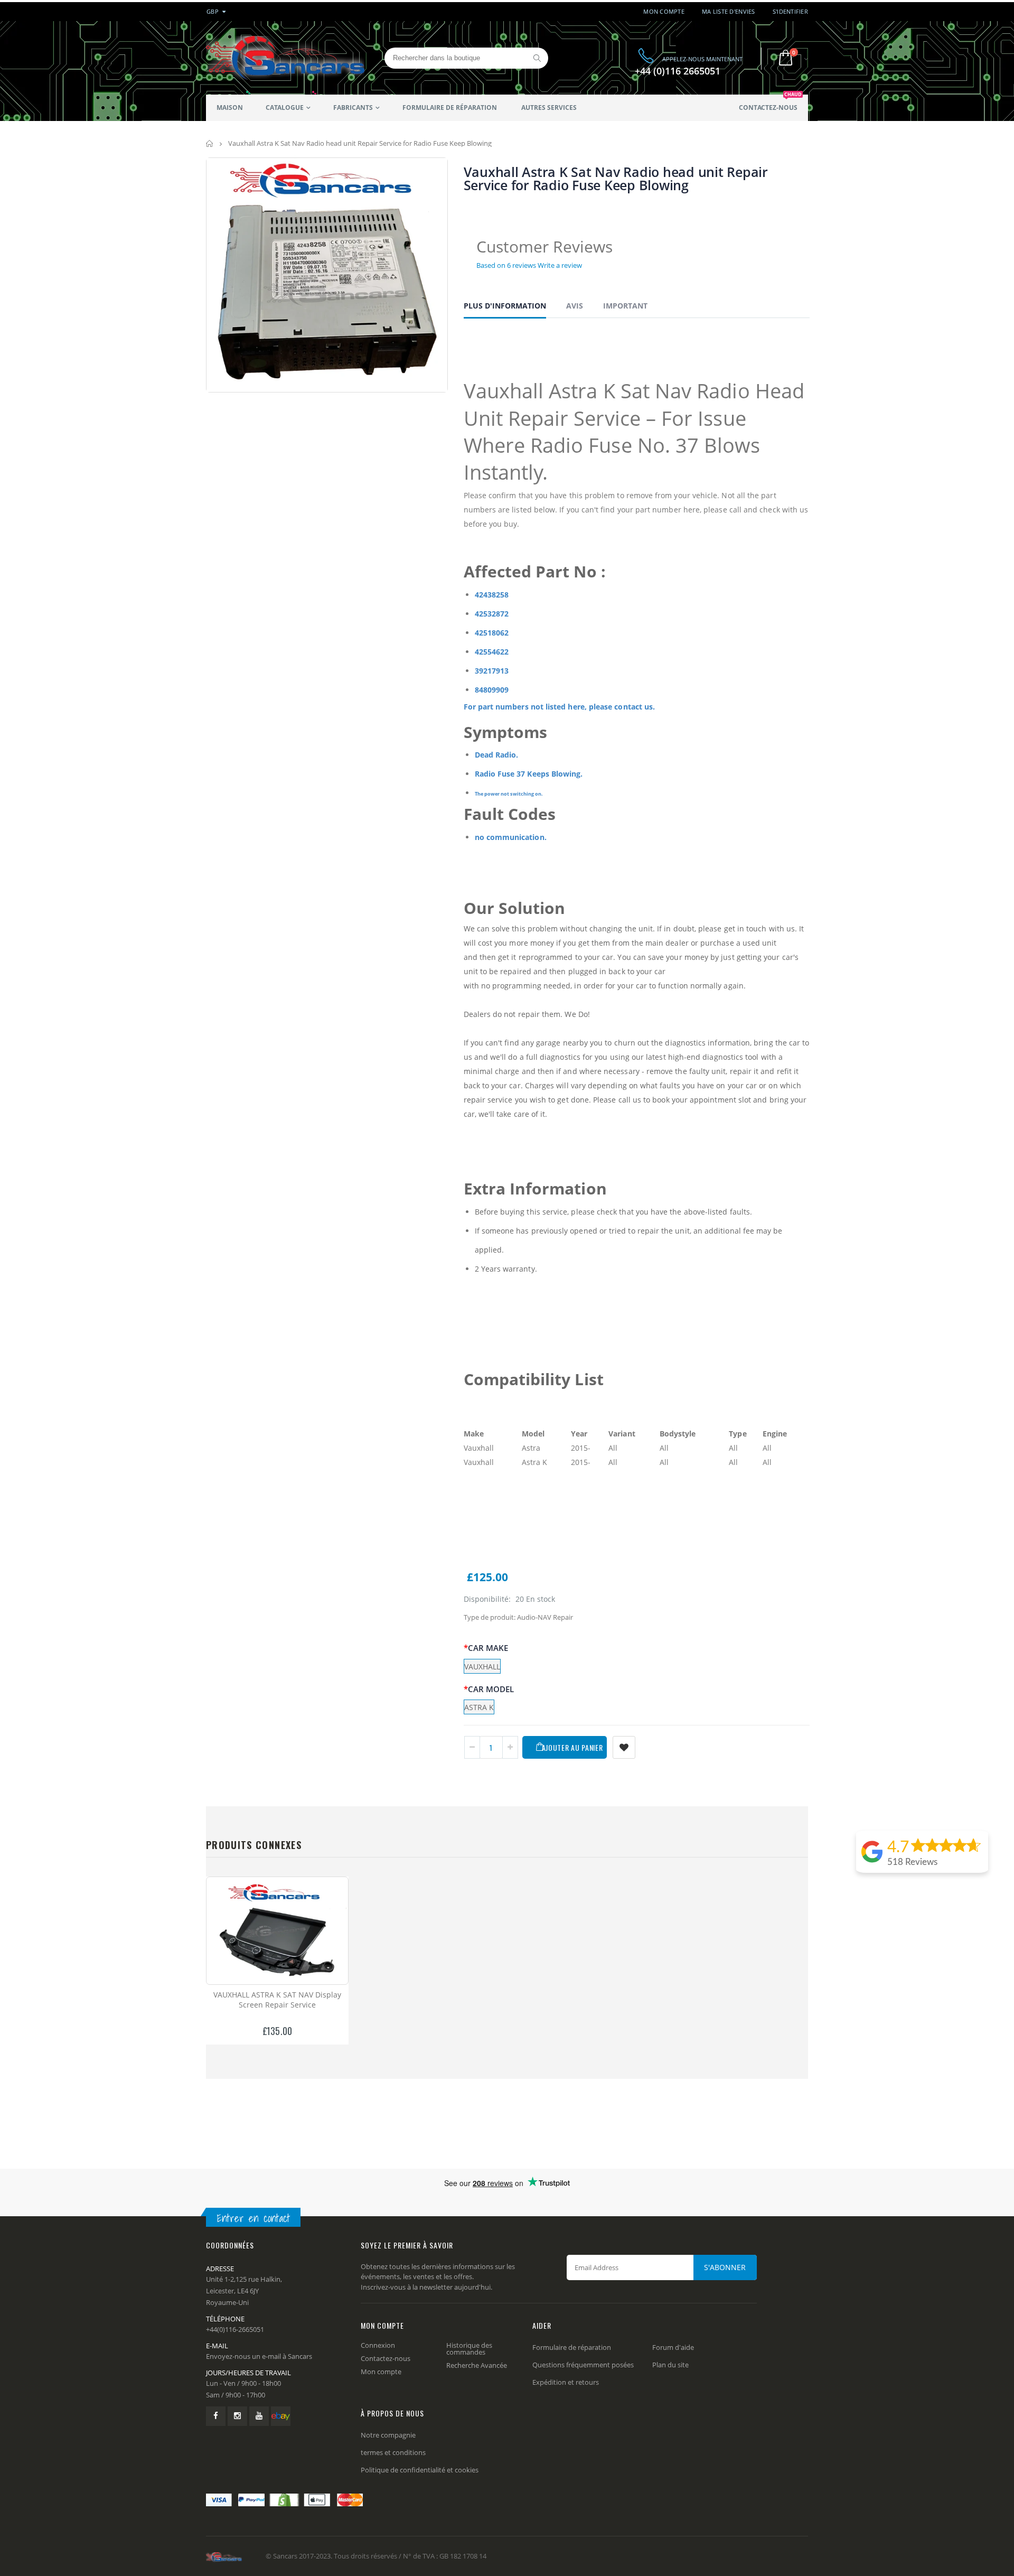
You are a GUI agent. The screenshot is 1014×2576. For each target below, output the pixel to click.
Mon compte (664, 11)
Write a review (560, 265)
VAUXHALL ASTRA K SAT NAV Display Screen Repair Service (277, 2000)
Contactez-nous (386, 2358)
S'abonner (725, 2267)
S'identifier (790, 11)
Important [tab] (625, 306)
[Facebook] (216, 2416)
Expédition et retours (566, 2382)
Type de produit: (490, 1617)
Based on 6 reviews (506, 265)
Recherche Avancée (477, 2365)
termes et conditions (393, 2452)
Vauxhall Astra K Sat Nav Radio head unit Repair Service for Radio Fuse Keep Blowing (616, 178)
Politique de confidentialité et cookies (420, 2470)
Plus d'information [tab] (505, 306)
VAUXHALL (482, 1667)
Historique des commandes (469, 2349)
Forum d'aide (673, 2347)
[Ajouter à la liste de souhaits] (624, 1747)
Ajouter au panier (572, 1747)
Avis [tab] (575, 306)
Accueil (210, 143)
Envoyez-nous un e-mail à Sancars (259, 2356)
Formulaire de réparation (572, 2347)
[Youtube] (259, 2416)
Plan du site (670, 2365)
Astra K (479, 1707)
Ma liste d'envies (729, 11)
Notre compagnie (388, 2435)
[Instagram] (237, 2416)
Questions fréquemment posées (583, 2365)
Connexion (378, 2345)
